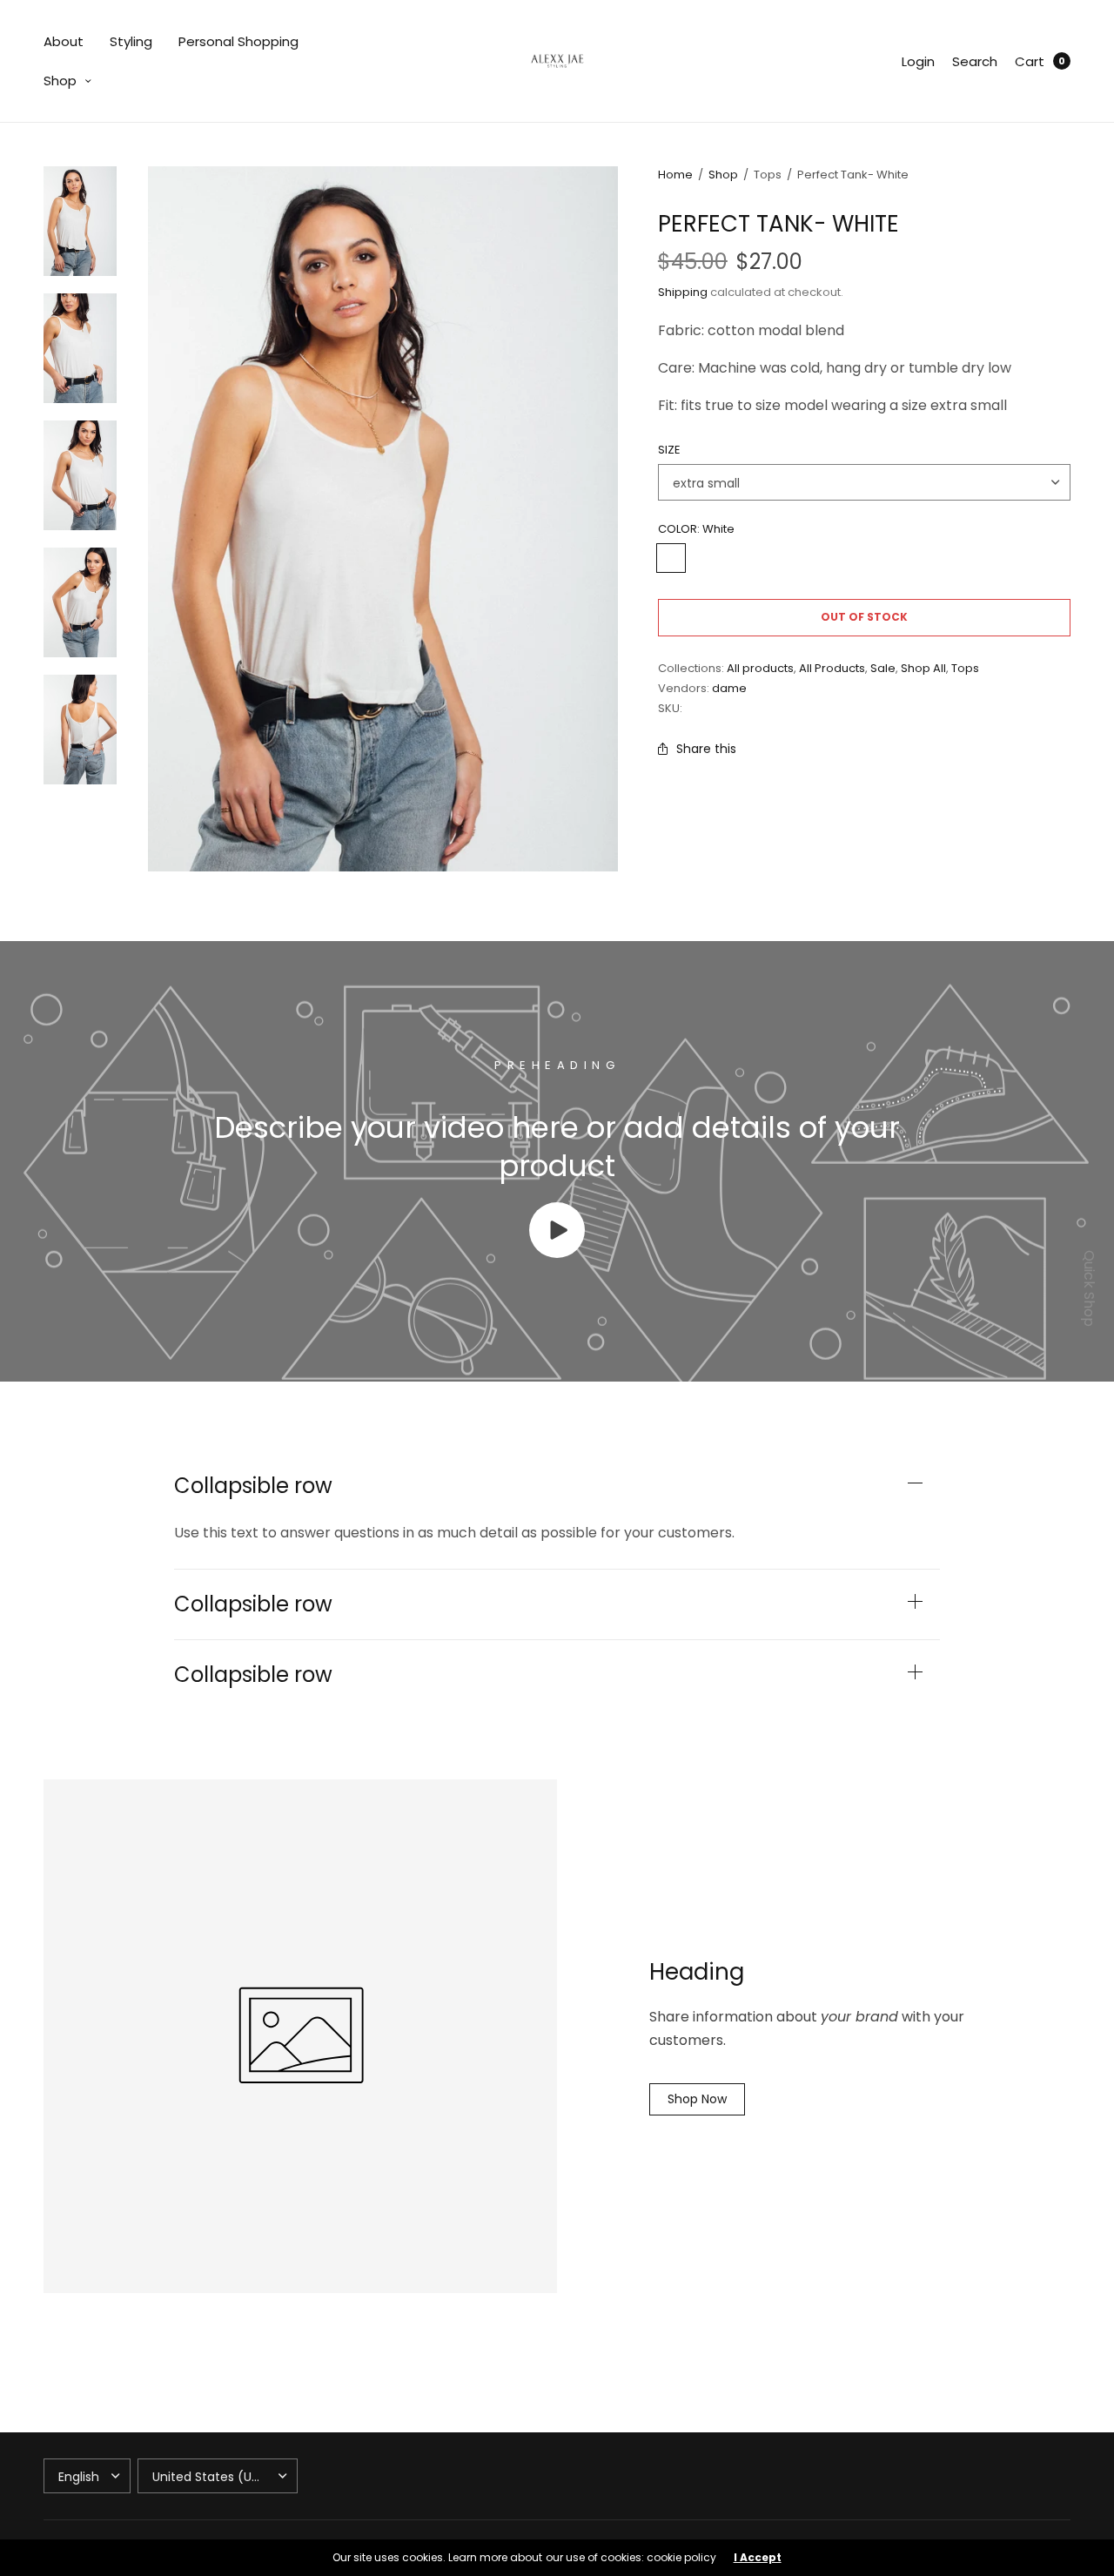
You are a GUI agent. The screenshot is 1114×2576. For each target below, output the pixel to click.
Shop (60, 81)
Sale (883, 668)
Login (918, 61)
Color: (696, 529)
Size (669, 450)
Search (975, 61)
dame (729, 688)
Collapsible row (253, 1486)
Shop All (923, 668)
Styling (131, 41)
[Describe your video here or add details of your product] (557, 1253)
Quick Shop (1089, 1288)
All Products (832, 668)
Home (675, 175)
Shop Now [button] (697, 2099)
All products (760, 668)
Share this (706, 749)
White (671, 558)
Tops (965, 668)
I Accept (758, 2558)
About (64, 41)
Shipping (683, 292)
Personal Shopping (238, 41)
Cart (1030, 61)
